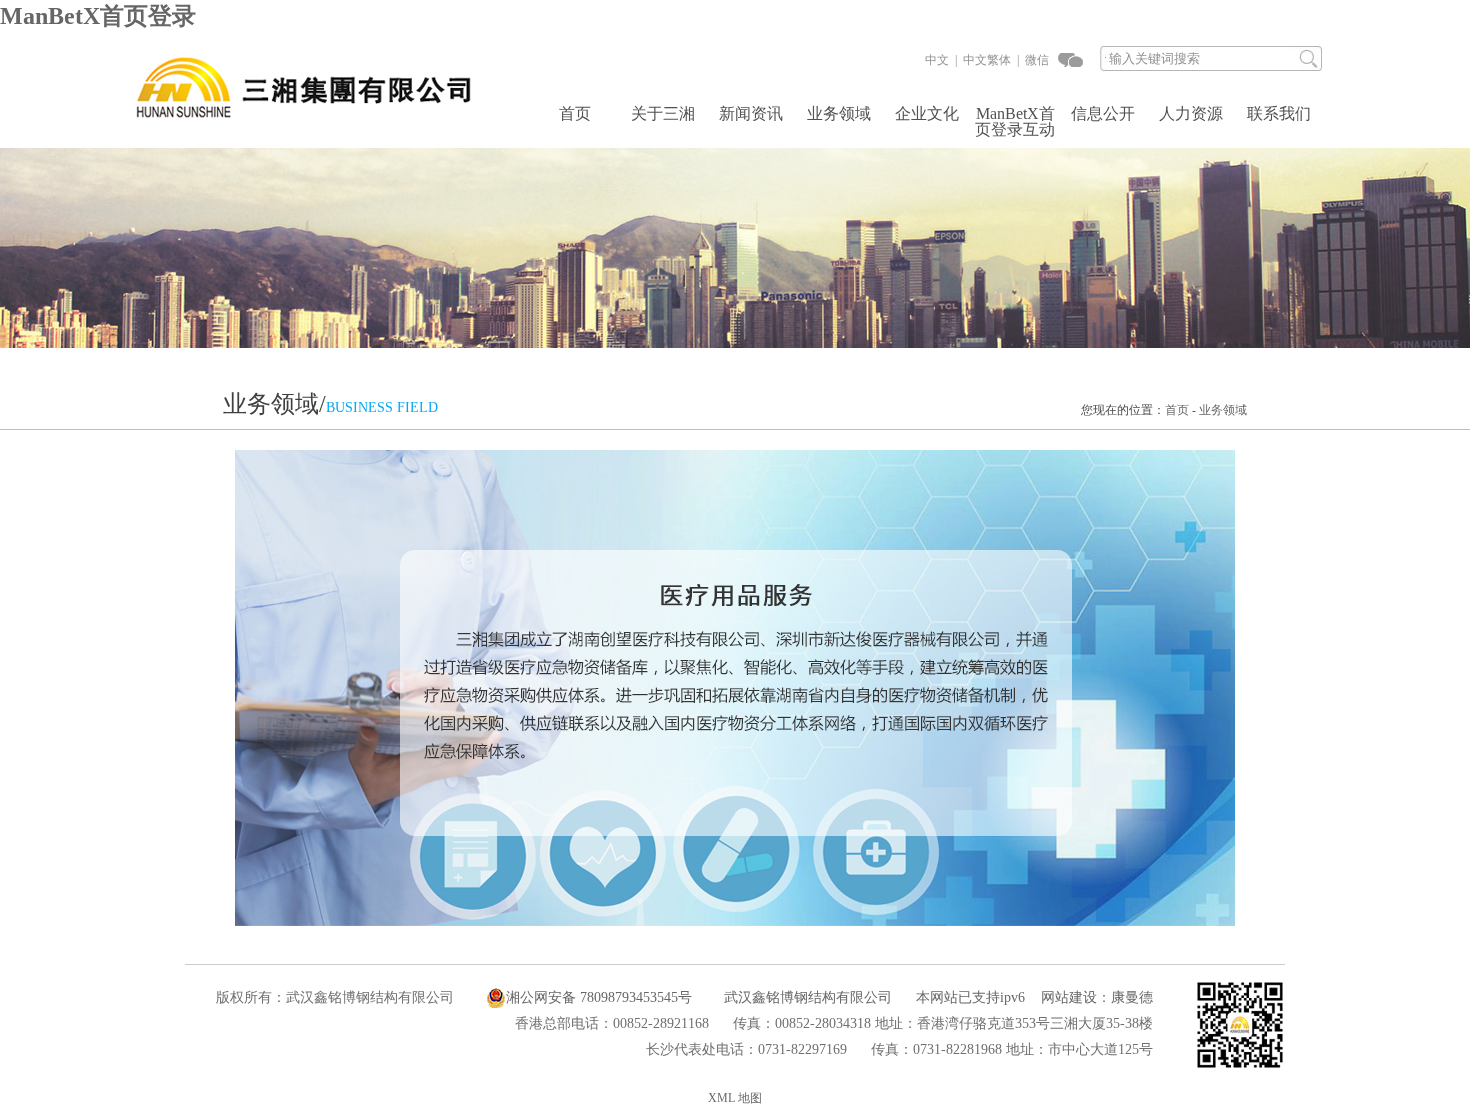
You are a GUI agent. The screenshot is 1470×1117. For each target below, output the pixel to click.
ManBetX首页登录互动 (1015, 122)
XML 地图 (735, 1098)
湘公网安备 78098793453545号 (599, 997)
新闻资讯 (751, 114)
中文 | (941, 60)
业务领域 (839, 114)
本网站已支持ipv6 (970, 997)
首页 (575, 114)
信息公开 (1103, 114)
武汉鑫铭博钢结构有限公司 (808, 997)
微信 (1035, 60)
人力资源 (1191, 114)
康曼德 (1132, 997)
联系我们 (1279, 114)
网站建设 (1069, 997)
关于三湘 (663, 114)
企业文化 (927, 114)
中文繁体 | (989, 60)
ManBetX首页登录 (98, 16)
